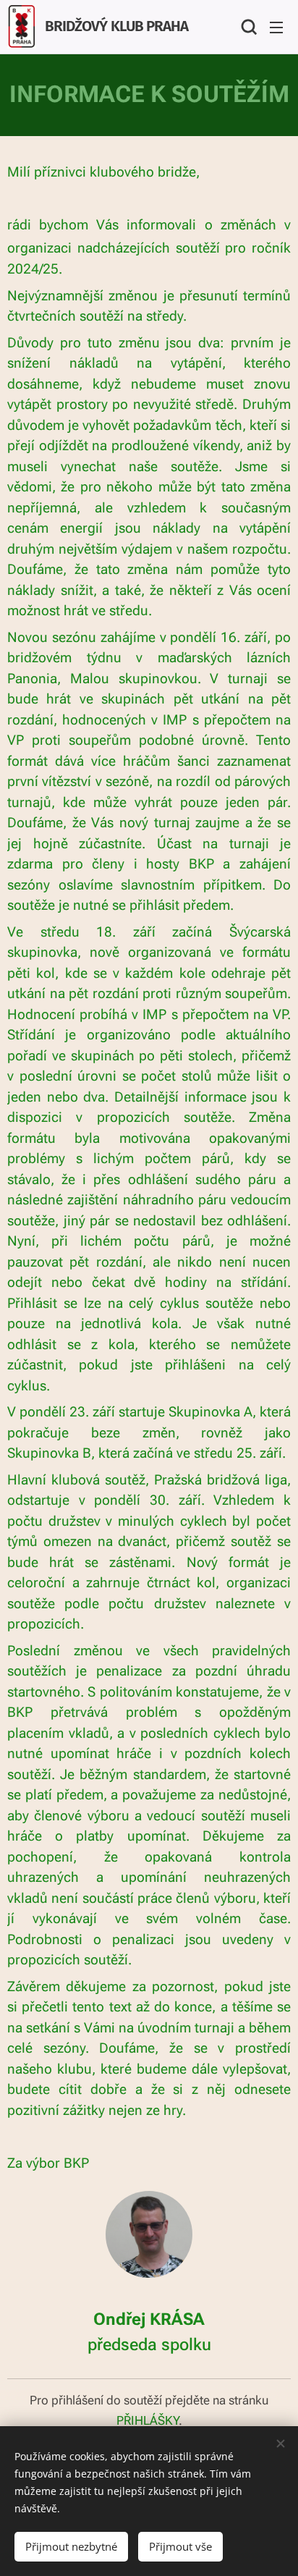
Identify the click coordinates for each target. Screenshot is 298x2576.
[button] (247, 27)
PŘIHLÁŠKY (148, 2420)
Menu (276, 27)
